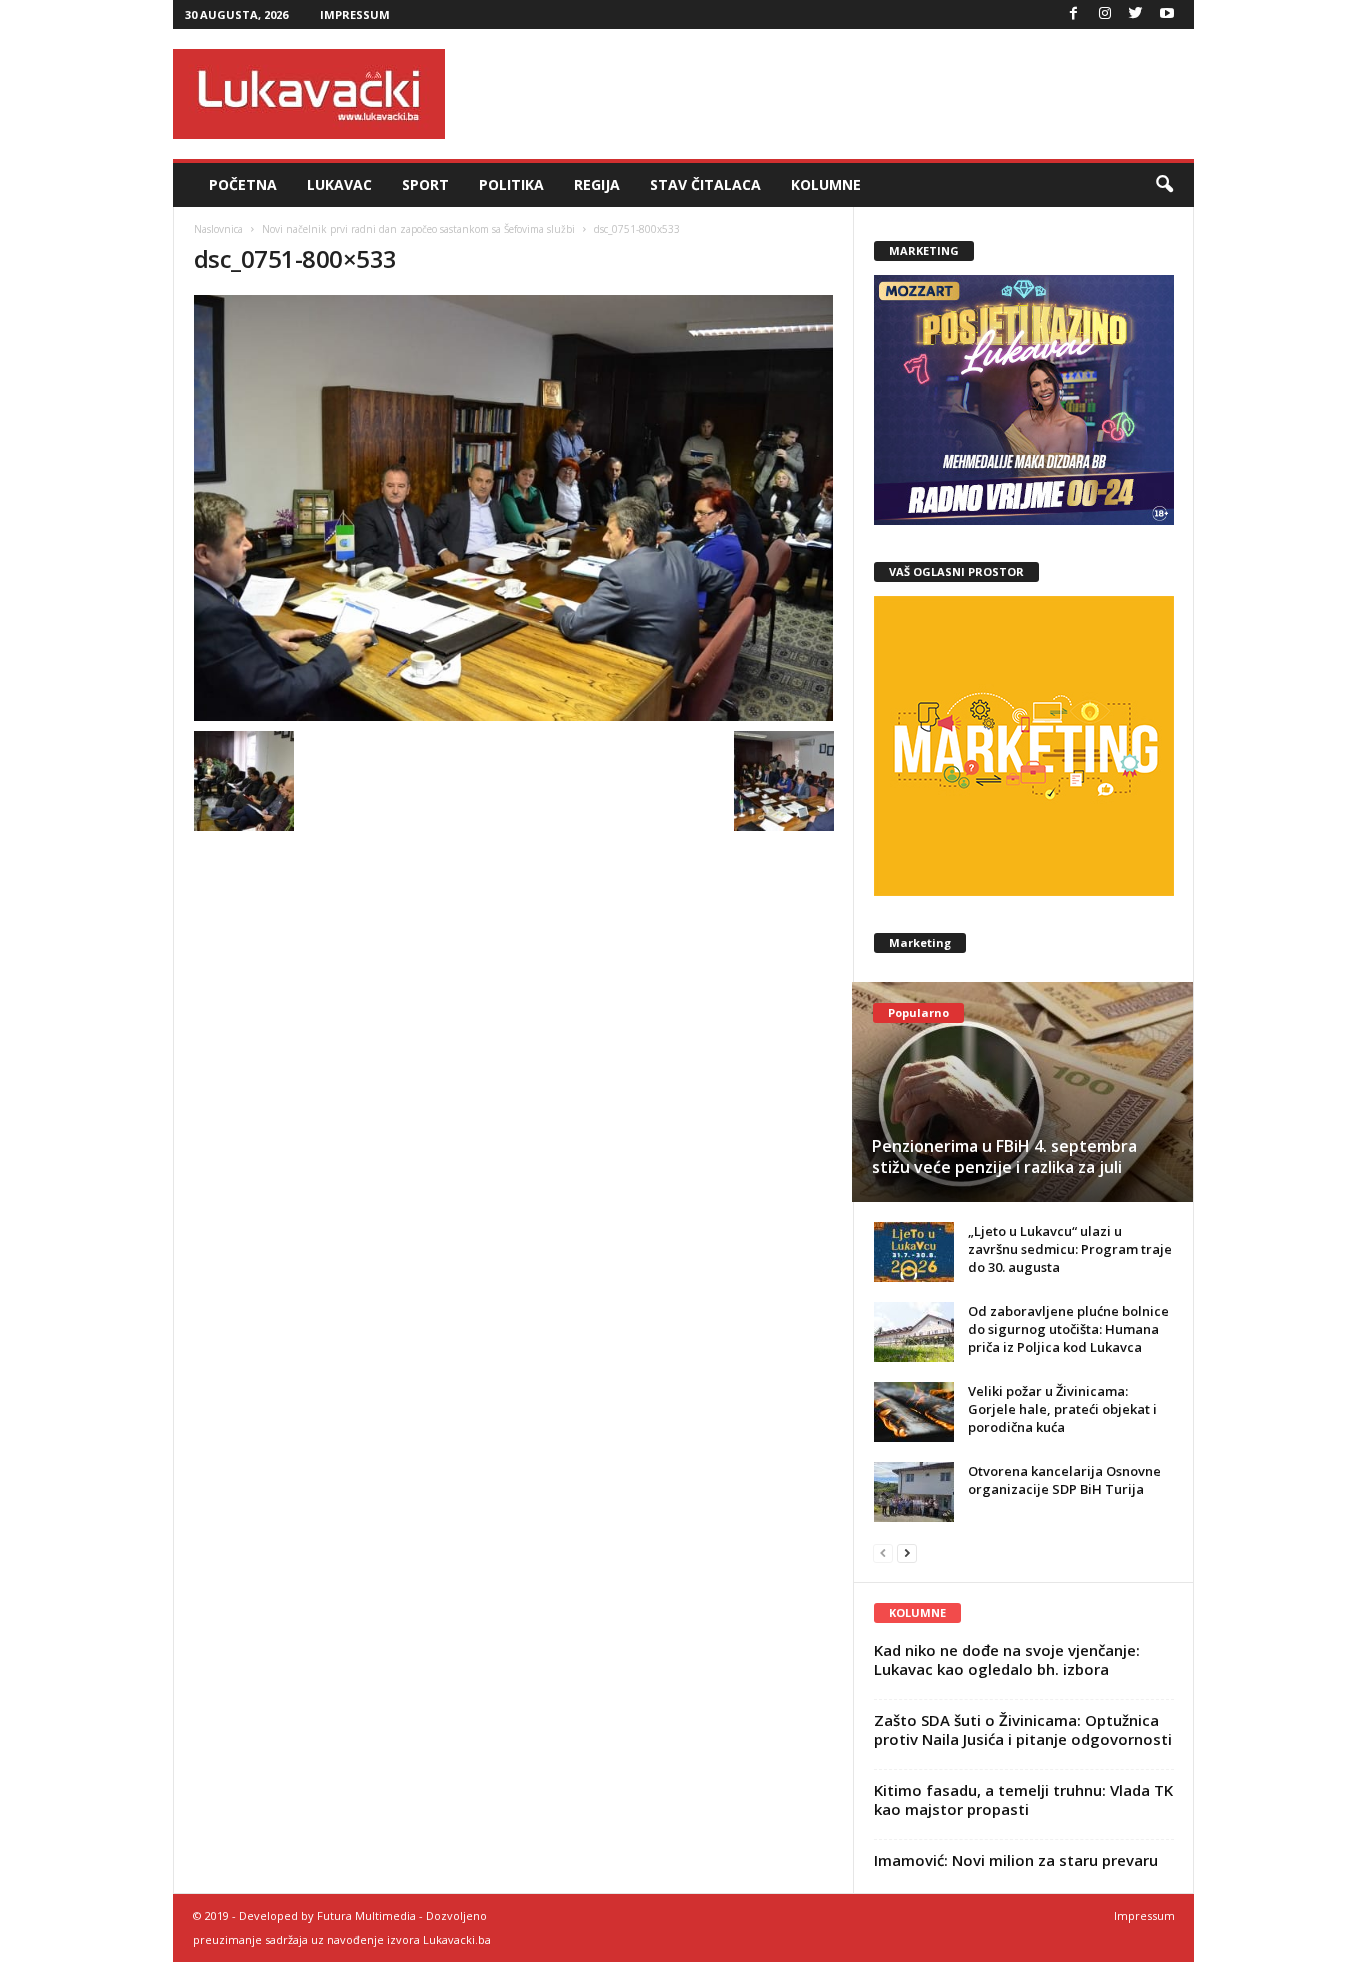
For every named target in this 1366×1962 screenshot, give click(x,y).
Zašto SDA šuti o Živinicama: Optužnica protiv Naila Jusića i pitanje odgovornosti (1023, 1729)
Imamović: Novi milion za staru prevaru (1016, 1860)
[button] (1164, 185)
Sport (425, 184)
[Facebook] (1074, 14)
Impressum (355, 14)
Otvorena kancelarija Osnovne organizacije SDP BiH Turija (1064, 1480)
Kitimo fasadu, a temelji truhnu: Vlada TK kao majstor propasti (1023, 1799)
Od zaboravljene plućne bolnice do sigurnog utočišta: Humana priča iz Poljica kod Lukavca (1068, 1329)
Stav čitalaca (705, 184)
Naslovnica (218, 229)
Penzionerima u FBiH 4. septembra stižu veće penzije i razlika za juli (1004, 1156)
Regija (597, 184)
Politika (511, 184)
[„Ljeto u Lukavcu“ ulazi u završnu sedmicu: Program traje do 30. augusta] (914, 1252)
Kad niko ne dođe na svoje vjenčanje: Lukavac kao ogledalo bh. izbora (1007, 1659)
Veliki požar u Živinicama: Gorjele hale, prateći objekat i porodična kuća (1062, 1409)
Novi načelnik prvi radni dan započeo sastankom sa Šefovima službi (418, 229)
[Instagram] (1105, 14)
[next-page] (907, 1552)
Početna (243, 184)
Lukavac (339, 184)
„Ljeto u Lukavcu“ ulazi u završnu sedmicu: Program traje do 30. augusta (1070, 1249)
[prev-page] (883, 1552)
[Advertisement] (830, 94)
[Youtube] (1167, 14)
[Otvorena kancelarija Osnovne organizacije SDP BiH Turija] (914, 1492)
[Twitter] (1136, 14)
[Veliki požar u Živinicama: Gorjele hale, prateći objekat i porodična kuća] (914, 1412)
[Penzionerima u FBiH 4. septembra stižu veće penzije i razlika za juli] (1022, 1092)
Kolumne (826, 184)
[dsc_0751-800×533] (514, 508)
